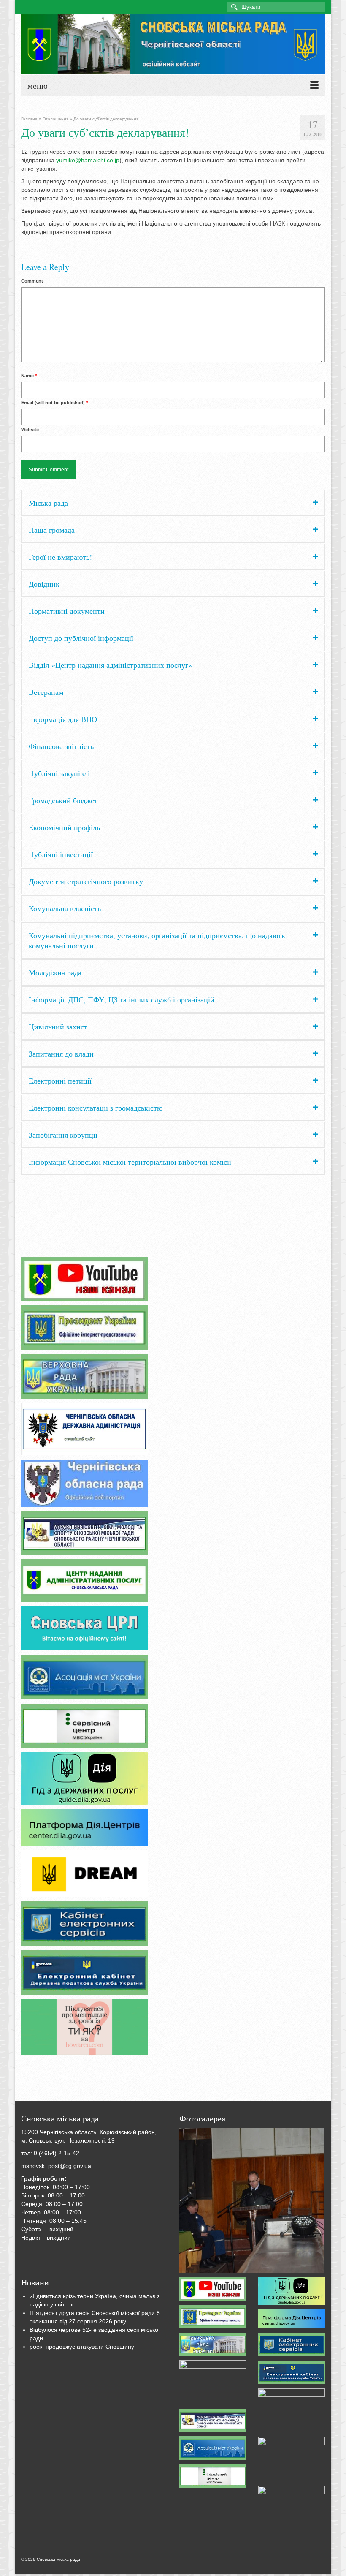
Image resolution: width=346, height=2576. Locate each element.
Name (29, 376)
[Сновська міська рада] (173, 44)
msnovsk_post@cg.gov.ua (56, 2166)
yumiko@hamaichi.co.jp (88, 160)
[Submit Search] (233, 7)
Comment (32, 281)
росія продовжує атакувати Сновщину (82, 2347)
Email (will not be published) (54, 403)
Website (30, 430)
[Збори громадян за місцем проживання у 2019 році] (252, 2200)
